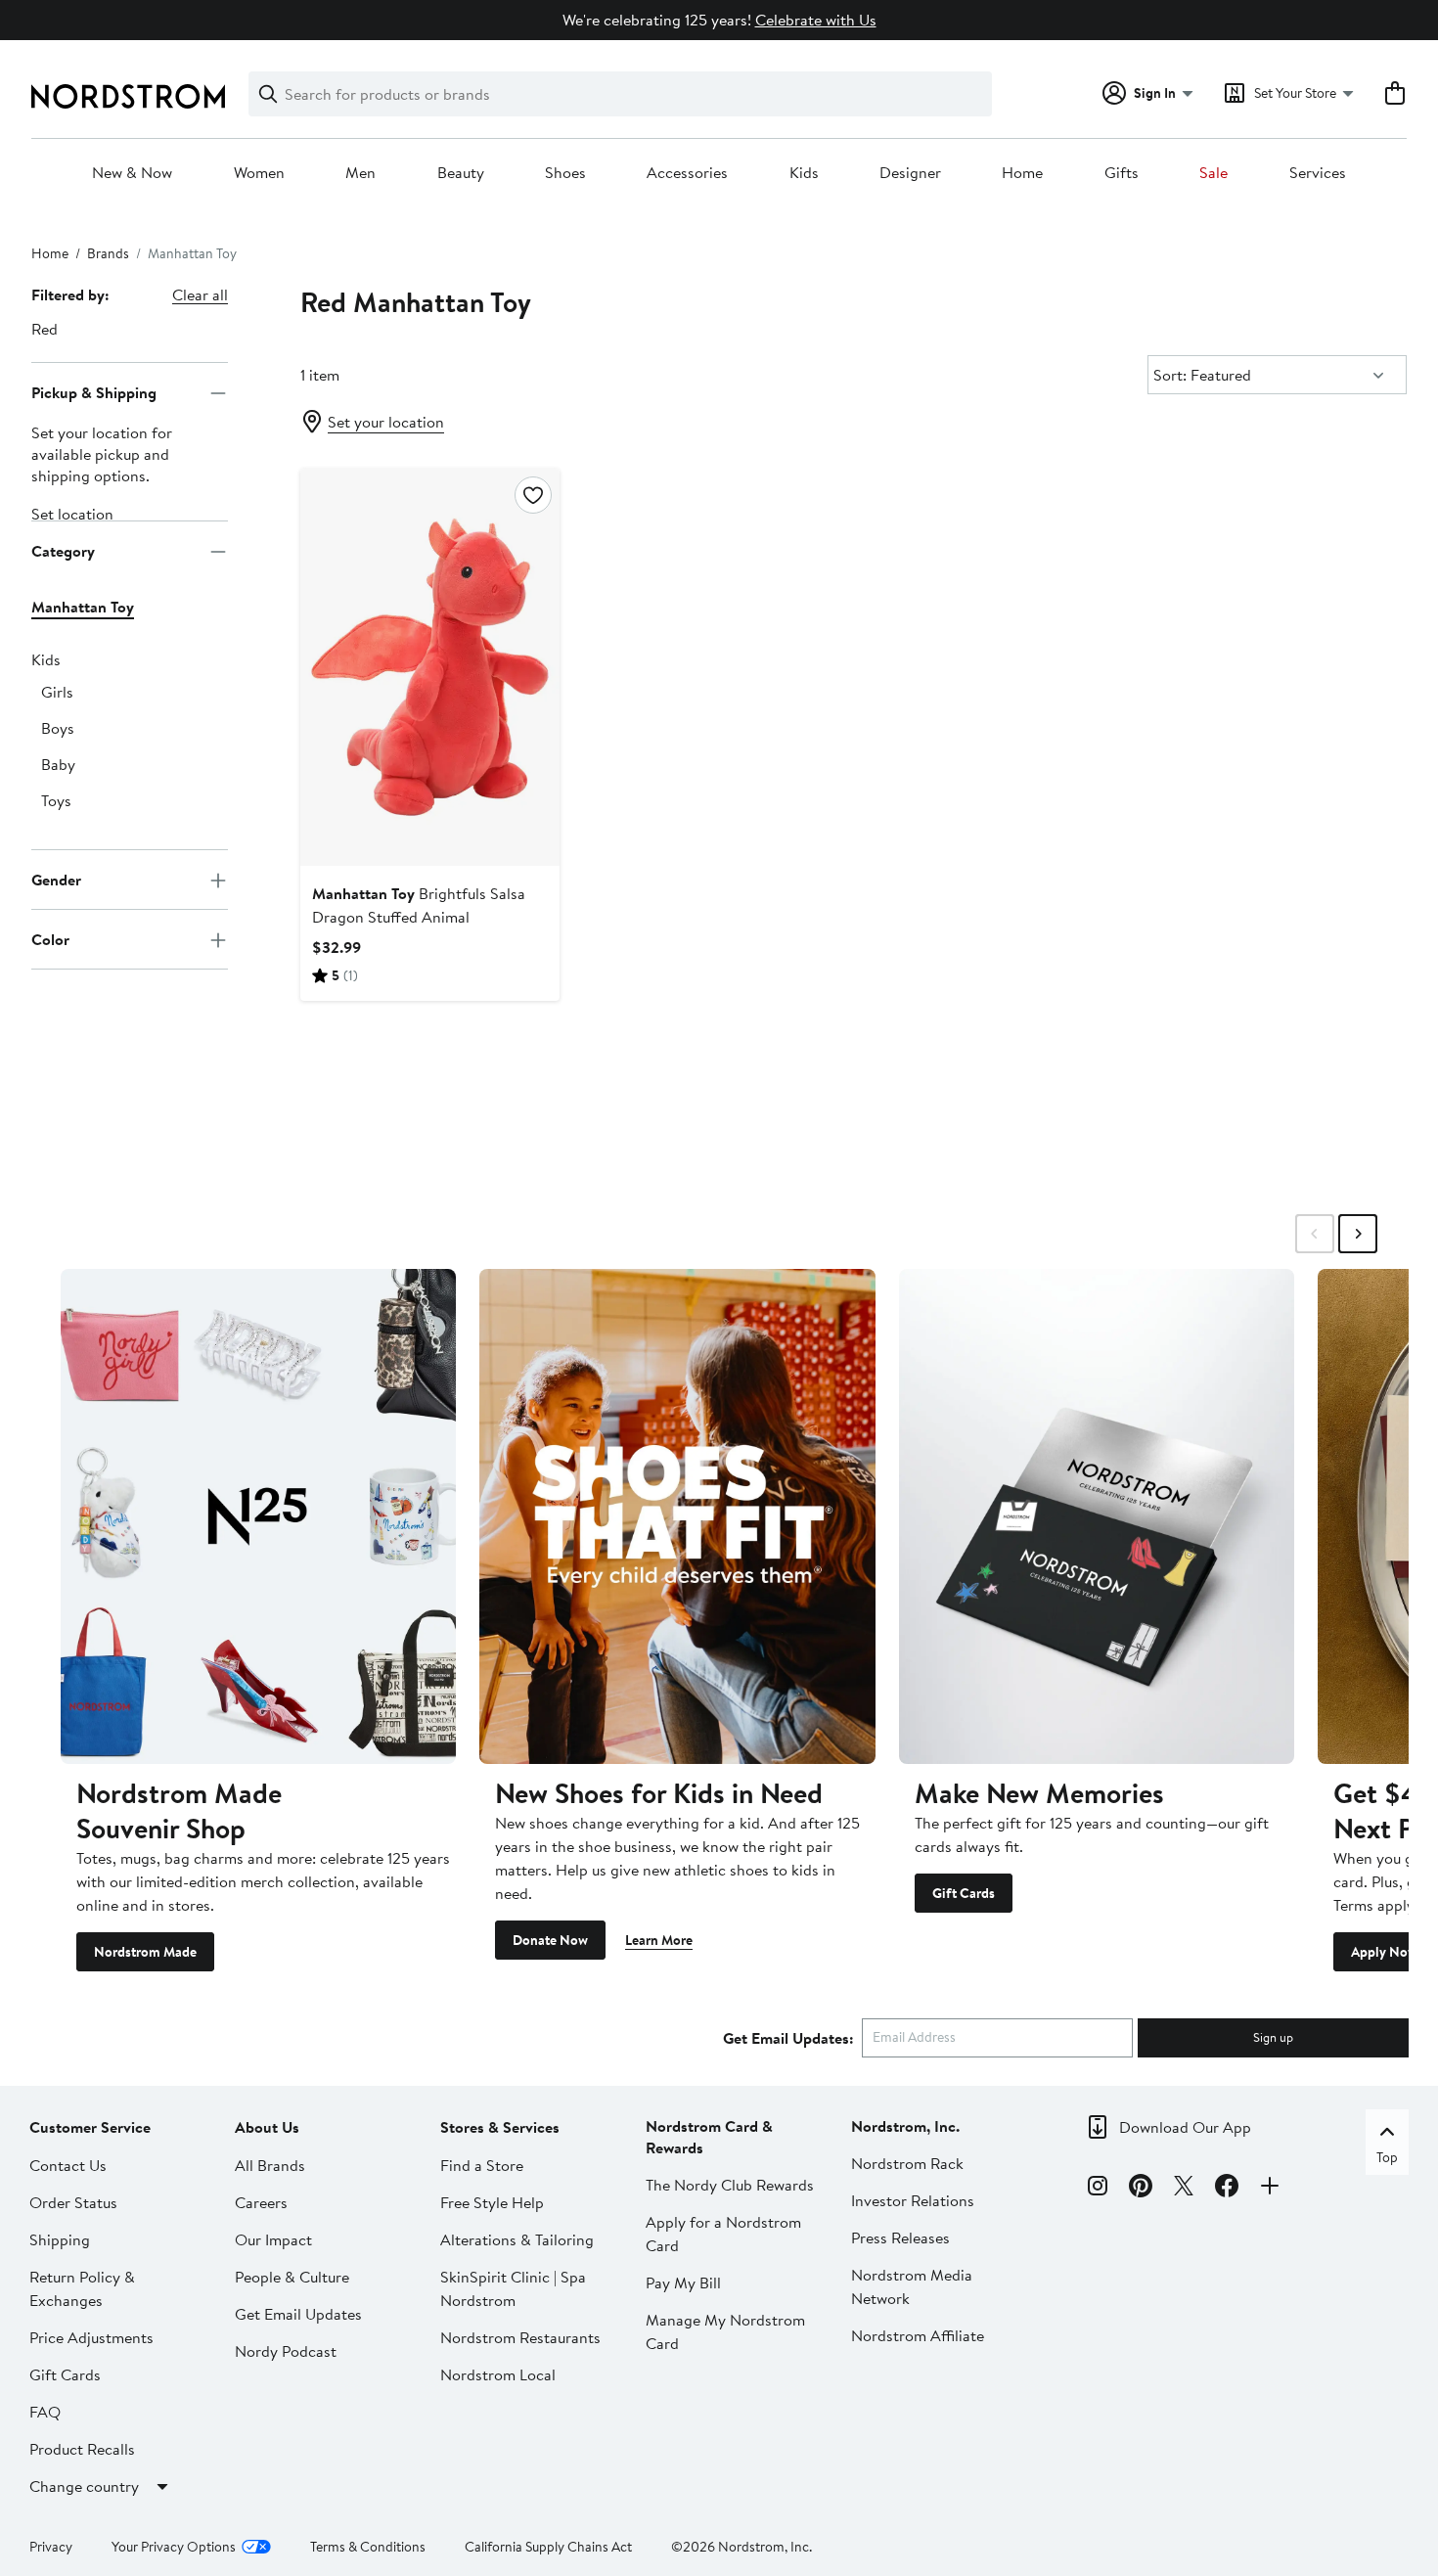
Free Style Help (492, 2202)
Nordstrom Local (498, 2374)
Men (360, 173)
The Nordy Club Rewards (730, 2185)
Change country (84, 2486)
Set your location (386, 422)
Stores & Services (500, 2127)
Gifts (1122, 173)
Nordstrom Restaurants (520, 2337)
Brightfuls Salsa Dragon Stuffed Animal (419, 905)
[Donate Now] (677, 1516)
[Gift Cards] (1097, 1516)
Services (1318, 173)
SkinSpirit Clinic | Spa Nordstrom (513, 2288)
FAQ (45, 2412)
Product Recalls (82, 2449)
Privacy (51, 2547)
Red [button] (45, 329)
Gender (56, 880)
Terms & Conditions (368, 2547)
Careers (261, 2202)
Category (63, 551)
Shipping (60, 2239)
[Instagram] (1098, 2189)
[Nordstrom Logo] (128, 96)
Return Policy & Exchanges (82, 2288)
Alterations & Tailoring (517, 2239)
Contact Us (68, 2165)
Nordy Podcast (286, 2351)
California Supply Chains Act (548, 2547)
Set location (72, 515)
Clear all (200, 294)
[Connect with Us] (1270, 2189)
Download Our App (1185, 2127)
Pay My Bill (683, 2282)
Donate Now (550, 1940)
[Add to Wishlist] (533, 495)
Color (50, 939)
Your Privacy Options (174, 2547)
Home (1022, 173)
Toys (56, 801)
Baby (58, 765)
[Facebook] (1227, 2189)
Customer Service (90, 2127)
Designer (910, 173)
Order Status (73, 2202)
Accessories (687, 173)
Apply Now (1384, 1952)
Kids (804, 173)
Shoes (565, 173)
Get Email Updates (298, 2314)
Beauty (461, 173)
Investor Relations (913, 2200)
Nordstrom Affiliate (918, 2335)
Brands (108, 253)
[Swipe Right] (1358, 1234)
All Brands (270, 2165)
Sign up (1273, 2037)
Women (259, 173)
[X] (1184, 2189)
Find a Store (482, 2165)
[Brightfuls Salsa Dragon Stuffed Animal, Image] (430, 667)
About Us (267, 2127)
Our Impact (273, 2239)
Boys (58, 729)
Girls (57, 693)
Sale (1213, 173)
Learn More (659, 1940)
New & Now (132, 173)
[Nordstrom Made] (258, 1516)
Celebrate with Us (816, 20)
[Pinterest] (1141, 2189)
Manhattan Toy (83, 608)
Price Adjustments (91, 2337)
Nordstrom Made (145, 1952)
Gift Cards (964, 1893)
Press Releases (900, 2237)
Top (1387, 2157)
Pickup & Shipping (94, 392)
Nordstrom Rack (907, 2163)
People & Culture (292, 2277)
